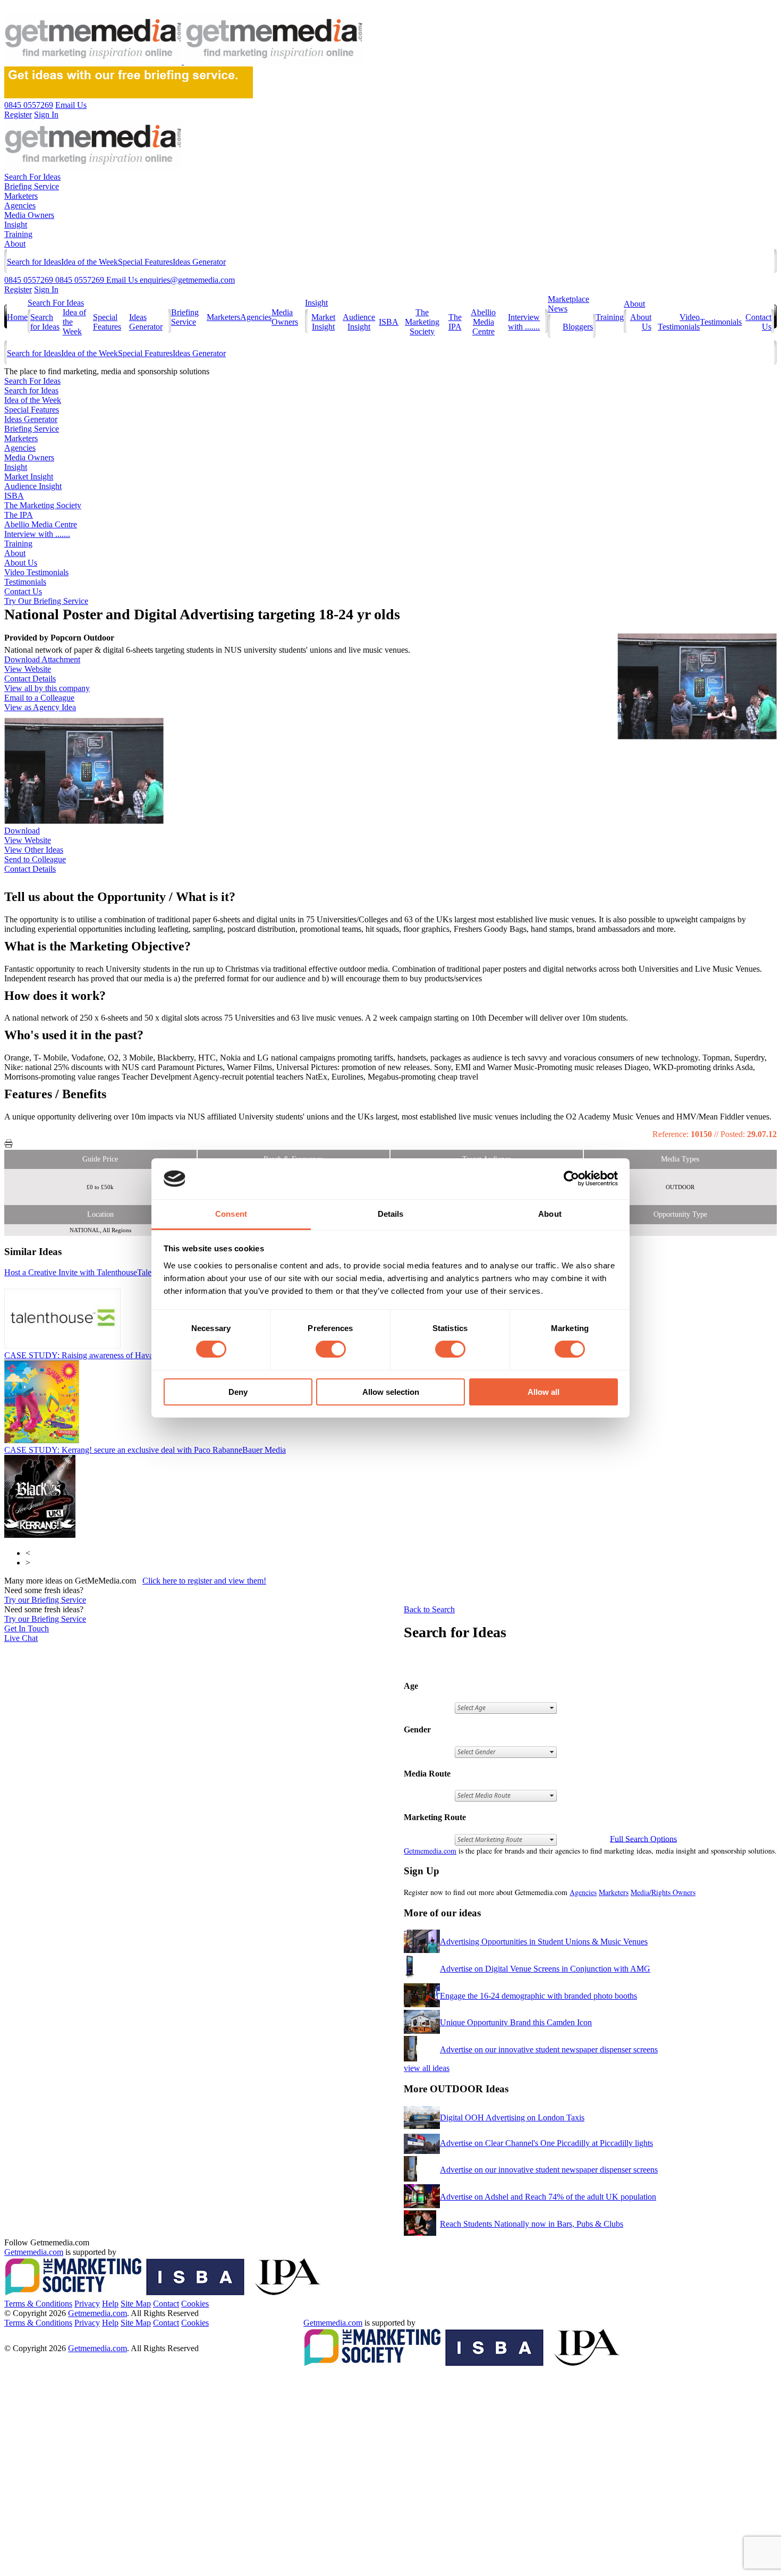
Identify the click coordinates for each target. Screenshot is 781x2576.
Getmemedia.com (430, 1851)
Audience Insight (359, 322)
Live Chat (21, 1638)
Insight (16, 225)
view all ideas (427, 2068)
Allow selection (391, 1392)
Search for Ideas (34, 262)
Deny (238, 1392)
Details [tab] (391, 1214)
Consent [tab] (231, 1214)
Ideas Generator (199, 262)
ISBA (389, 322)
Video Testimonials (679, 322)
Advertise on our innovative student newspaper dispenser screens (549, 2049)
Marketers (21, 196)
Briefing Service (32, 186)
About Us (21, 563)
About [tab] (550, 1214)
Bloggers (578, 327)
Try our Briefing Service (45, 1600)
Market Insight (323, 322)
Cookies (195, 2304)
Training (18, 234)
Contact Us (23, 591)
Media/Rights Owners (663, 1892)
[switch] (331, 1349)
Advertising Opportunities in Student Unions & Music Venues (544, 1942)
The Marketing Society (422, 322)
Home (17, 317)
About (15, 244)
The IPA (455, 322)
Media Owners (29, 215)
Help (110, 2304)
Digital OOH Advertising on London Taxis (512, 2118)
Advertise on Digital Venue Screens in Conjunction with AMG (545, 1969)
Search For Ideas (32, 177)
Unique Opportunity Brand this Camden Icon (516, 2022)
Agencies (20, 205)
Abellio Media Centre (483, 322)
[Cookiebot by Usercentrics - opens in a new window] (571, 1178)
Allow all (544, 1392)
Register (18, 289)
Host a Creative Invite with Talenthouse (91, 1272)
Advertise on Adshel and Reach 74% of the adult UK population (548, 2197)
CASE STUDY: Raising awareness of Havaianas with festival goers (141, 1355)
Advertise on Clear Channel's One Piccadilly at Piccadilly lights (546, 2143)
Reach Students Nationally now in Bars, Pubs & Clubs (532, 2224)
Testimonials (721, 322)
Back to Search (429, 1609)
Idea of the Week (90, 262)
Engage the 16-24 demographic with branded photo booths (538, 1996)
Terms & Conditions (38, 2304)
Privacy (87, 2304)
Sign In (46, 289)
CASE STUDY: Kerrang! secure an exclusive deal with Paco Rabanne (145, 1450)
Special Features (145, 262)
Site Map (136, 2304)
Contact (166, 2304)
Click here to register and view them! (204, 1581)
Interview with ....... (524, 322)
